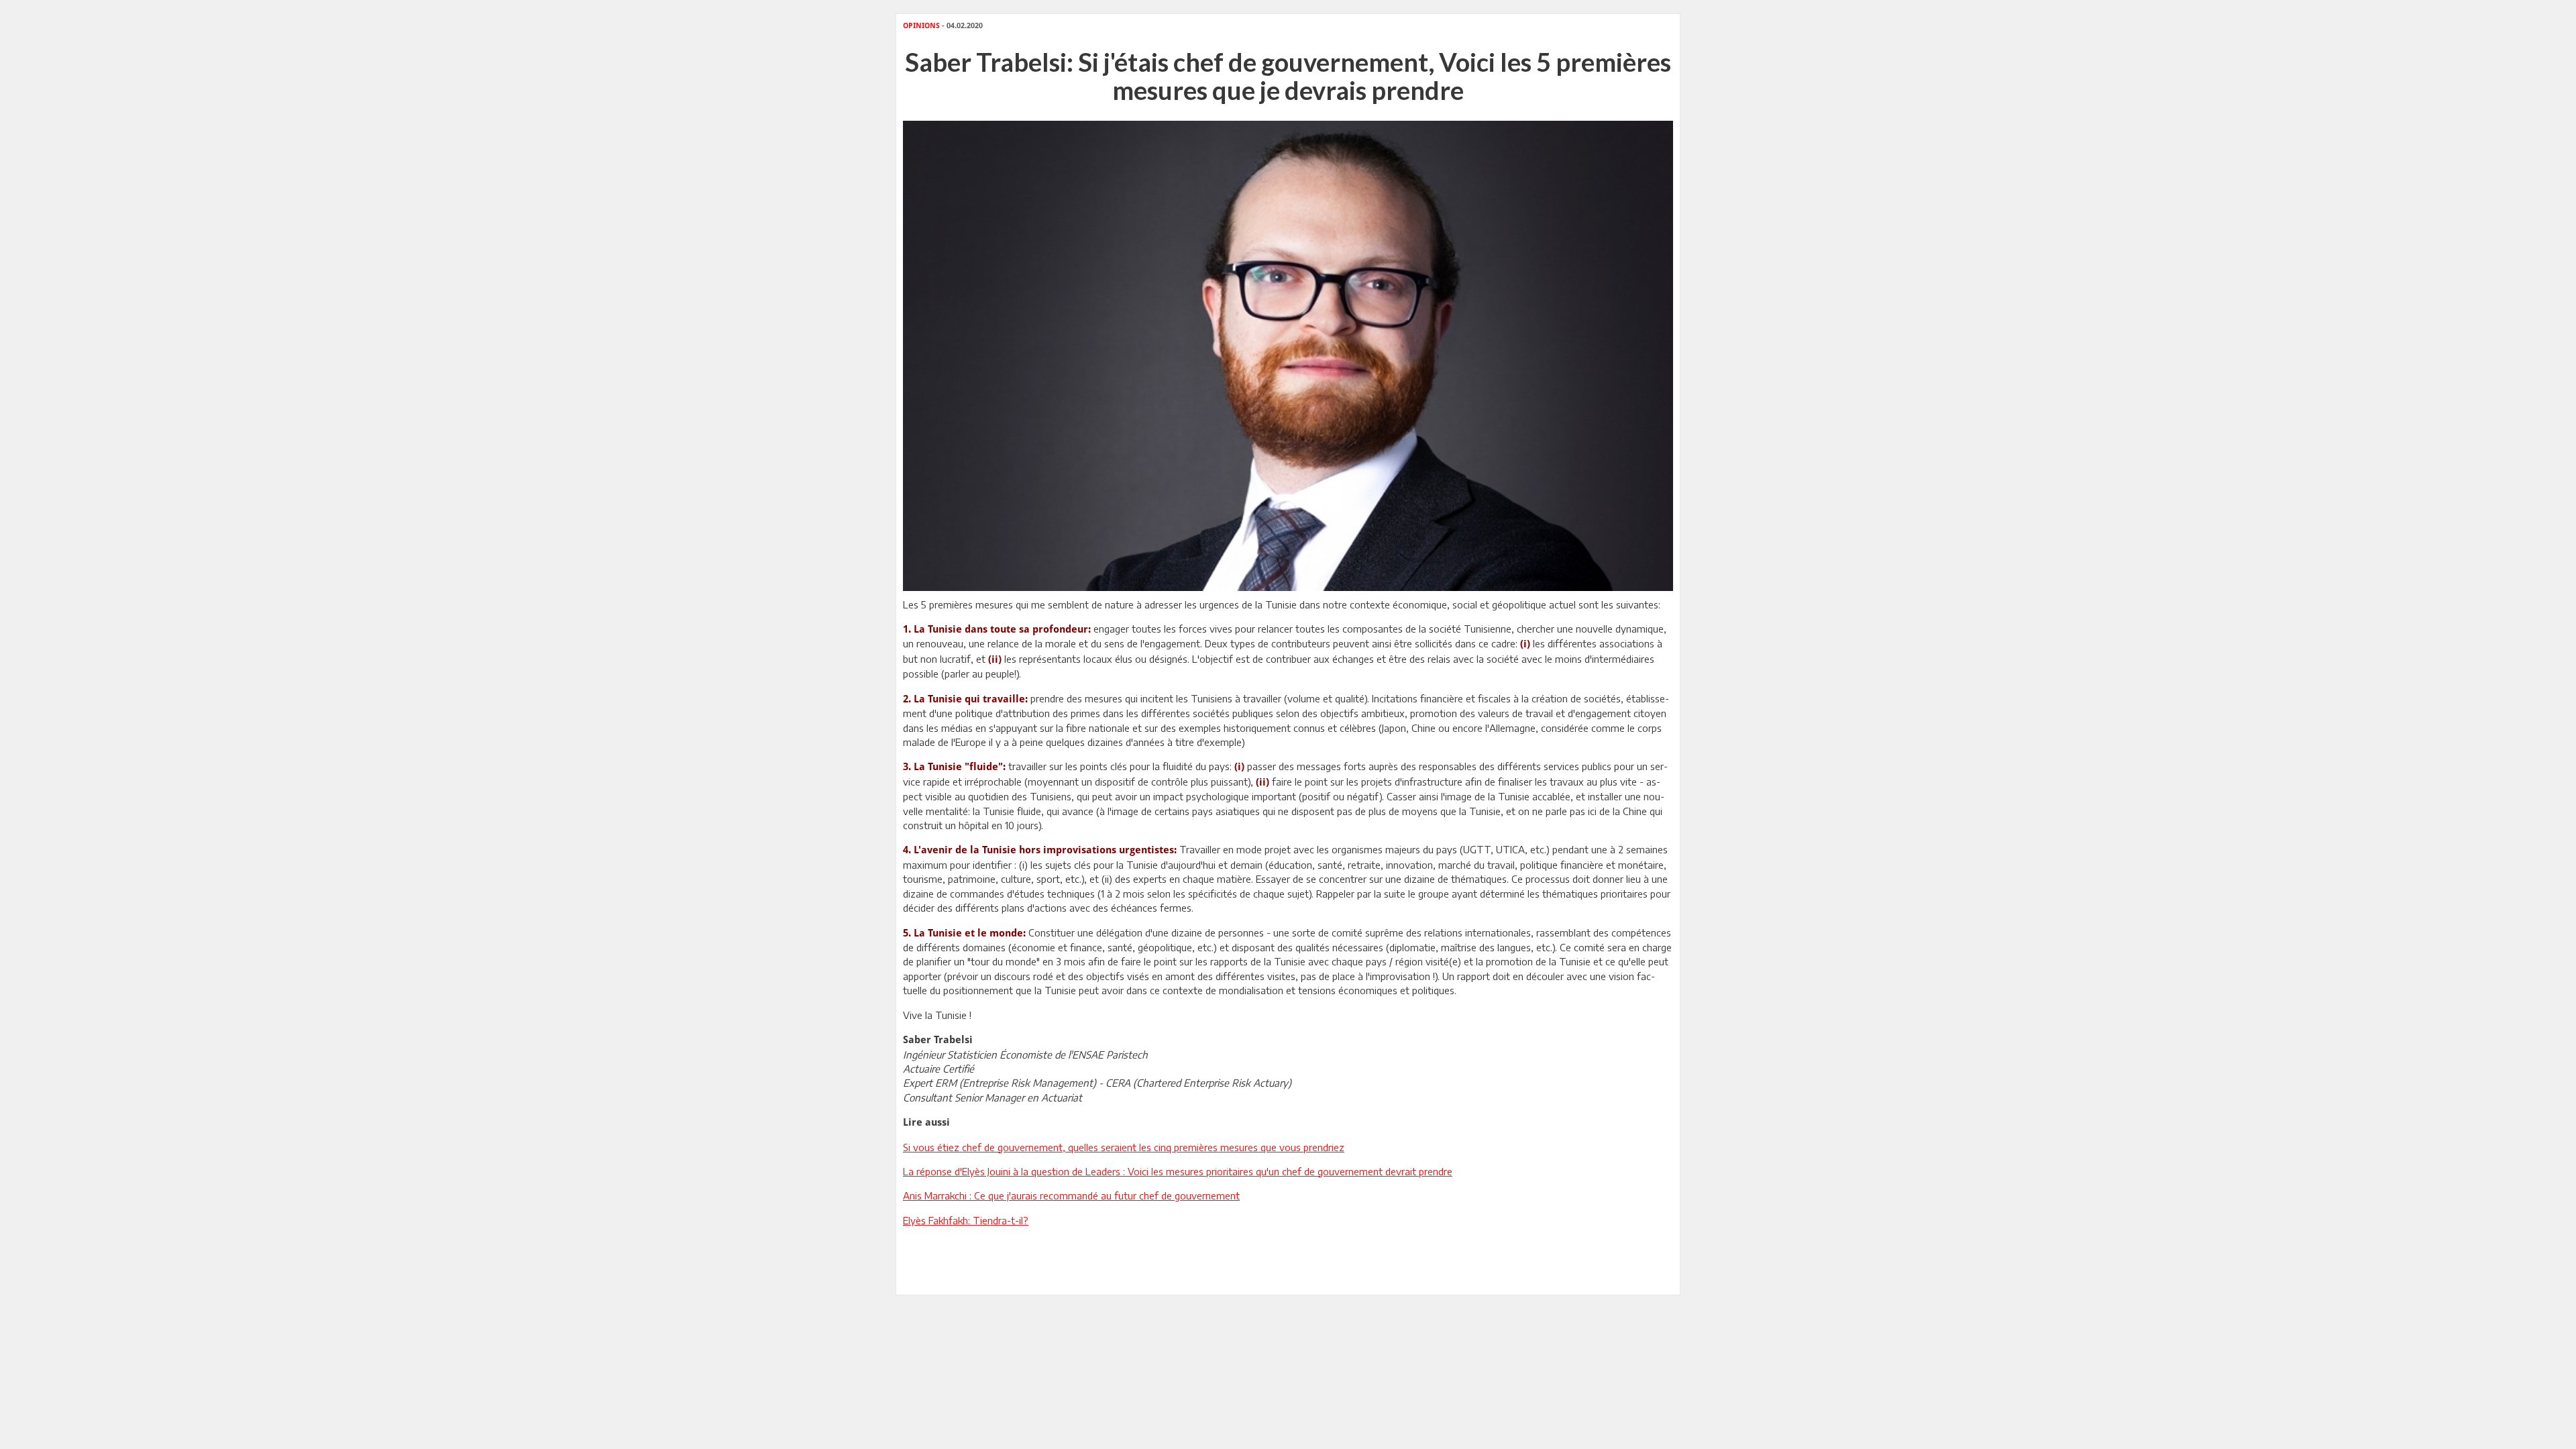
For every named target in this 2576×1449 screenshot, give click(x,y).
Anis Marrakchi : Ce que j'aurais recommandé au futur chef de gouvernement (1071, 1195)
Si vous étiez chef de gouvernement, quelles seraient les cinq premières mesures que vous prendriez (1124, 1147)
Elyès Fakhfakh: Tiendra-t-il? (966, 1220)
